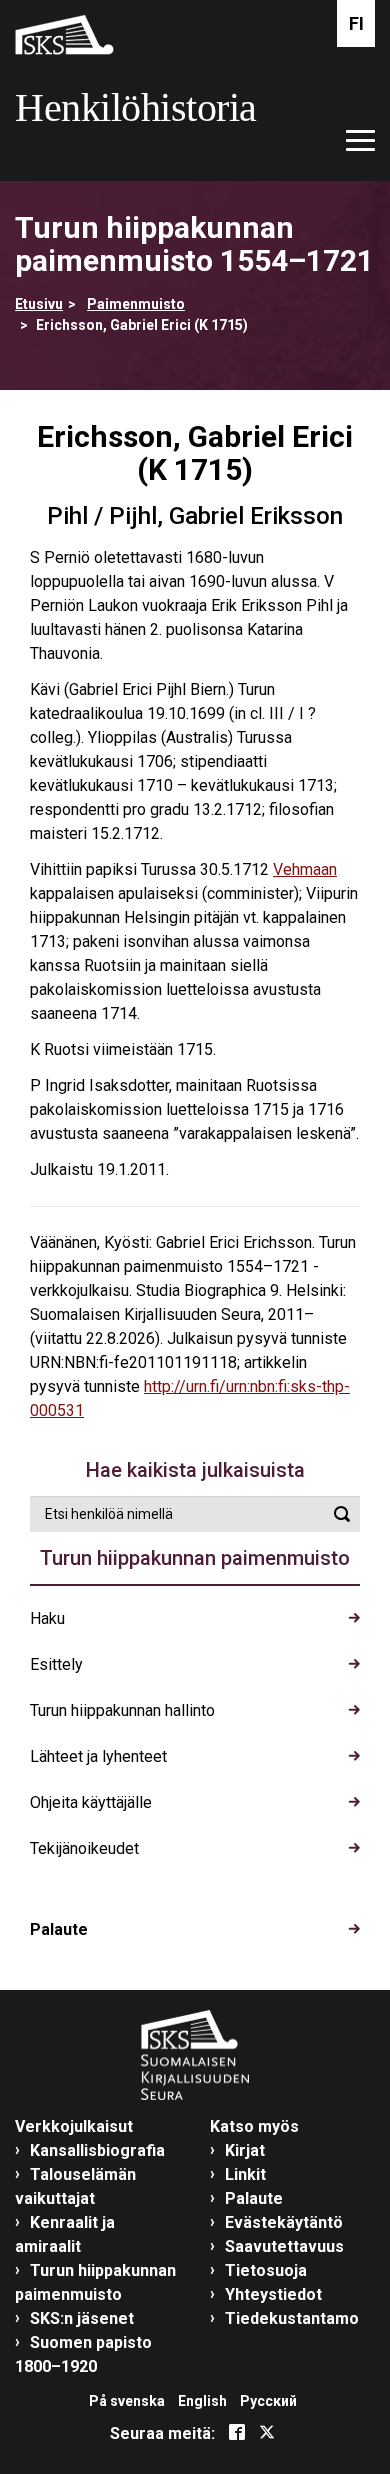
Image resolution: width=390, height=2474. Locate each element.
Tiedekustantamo (292, 2318)
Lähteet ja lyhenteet (98, 1756)
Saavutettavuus (284, 2246)
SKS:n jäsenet (82, 2318)
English (202, 2401)
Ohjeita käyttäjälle (91, 1802)
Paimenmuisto (136, 304)
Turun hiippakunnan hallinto (122, 1710)
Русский (268, 2401)
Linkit (245, 2174)
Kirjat (245, 2150)
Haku (47, 1618)
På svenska (127, 2401)
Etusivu (39, 304)
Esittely (56, 1664)
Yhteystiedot (273, 2294)
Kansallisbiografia (97, 2150)
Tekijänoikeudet (84, 1848)
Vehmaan (305, 869)
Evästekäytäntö (284, 2222)
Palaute (59, 1929)
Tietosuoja (266, 2270)
